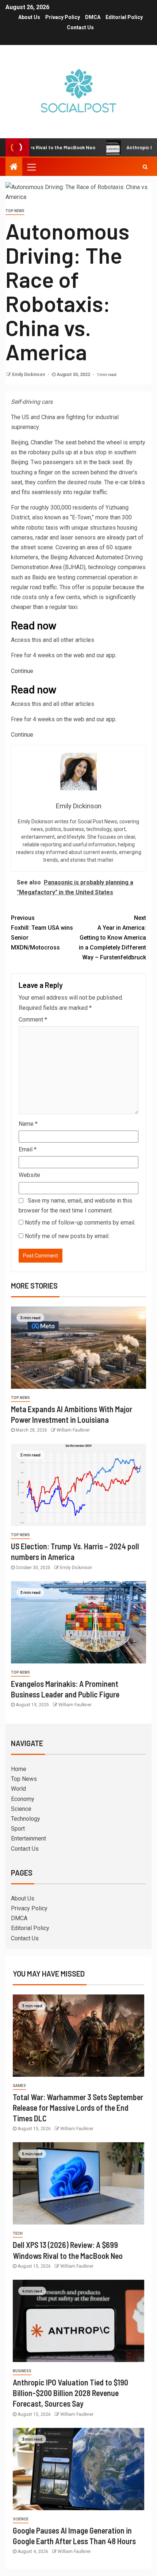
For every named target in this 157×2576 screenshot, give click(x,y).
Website (29, 1175)
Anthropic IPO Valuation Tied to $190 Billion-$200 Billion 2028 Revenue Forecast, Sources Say (70, 2393)
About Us (29, 17)
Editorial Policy (124, 17)
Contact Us (80, 27)
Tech (18, 2233)
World (18, 1789)
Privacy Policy (63, 17)
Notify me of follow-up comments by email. (80, 1223)
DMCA (93, 17)
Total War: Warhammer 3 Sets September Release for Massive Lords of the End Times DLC (78, 2108)
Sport (18, 1829)
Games (19, 2086)
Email (28, 1149)
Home (19, 1769)
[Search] (145, 167)
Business (22, 2371)
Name (28, 1124)
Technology (26, 1819)
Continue (22, 671)
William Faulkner (73, 1430)
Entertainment (28, 1838)
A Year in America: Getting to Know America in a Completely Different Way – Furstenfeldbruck (112, 938)
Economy (23, 1799)
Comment (33, 1020)
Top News (15, 211)
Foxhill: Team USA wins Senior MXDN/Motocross (42, 933)
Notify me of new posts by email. (67, 1236)
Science (21, 1809)
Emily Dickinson (29, 375)
